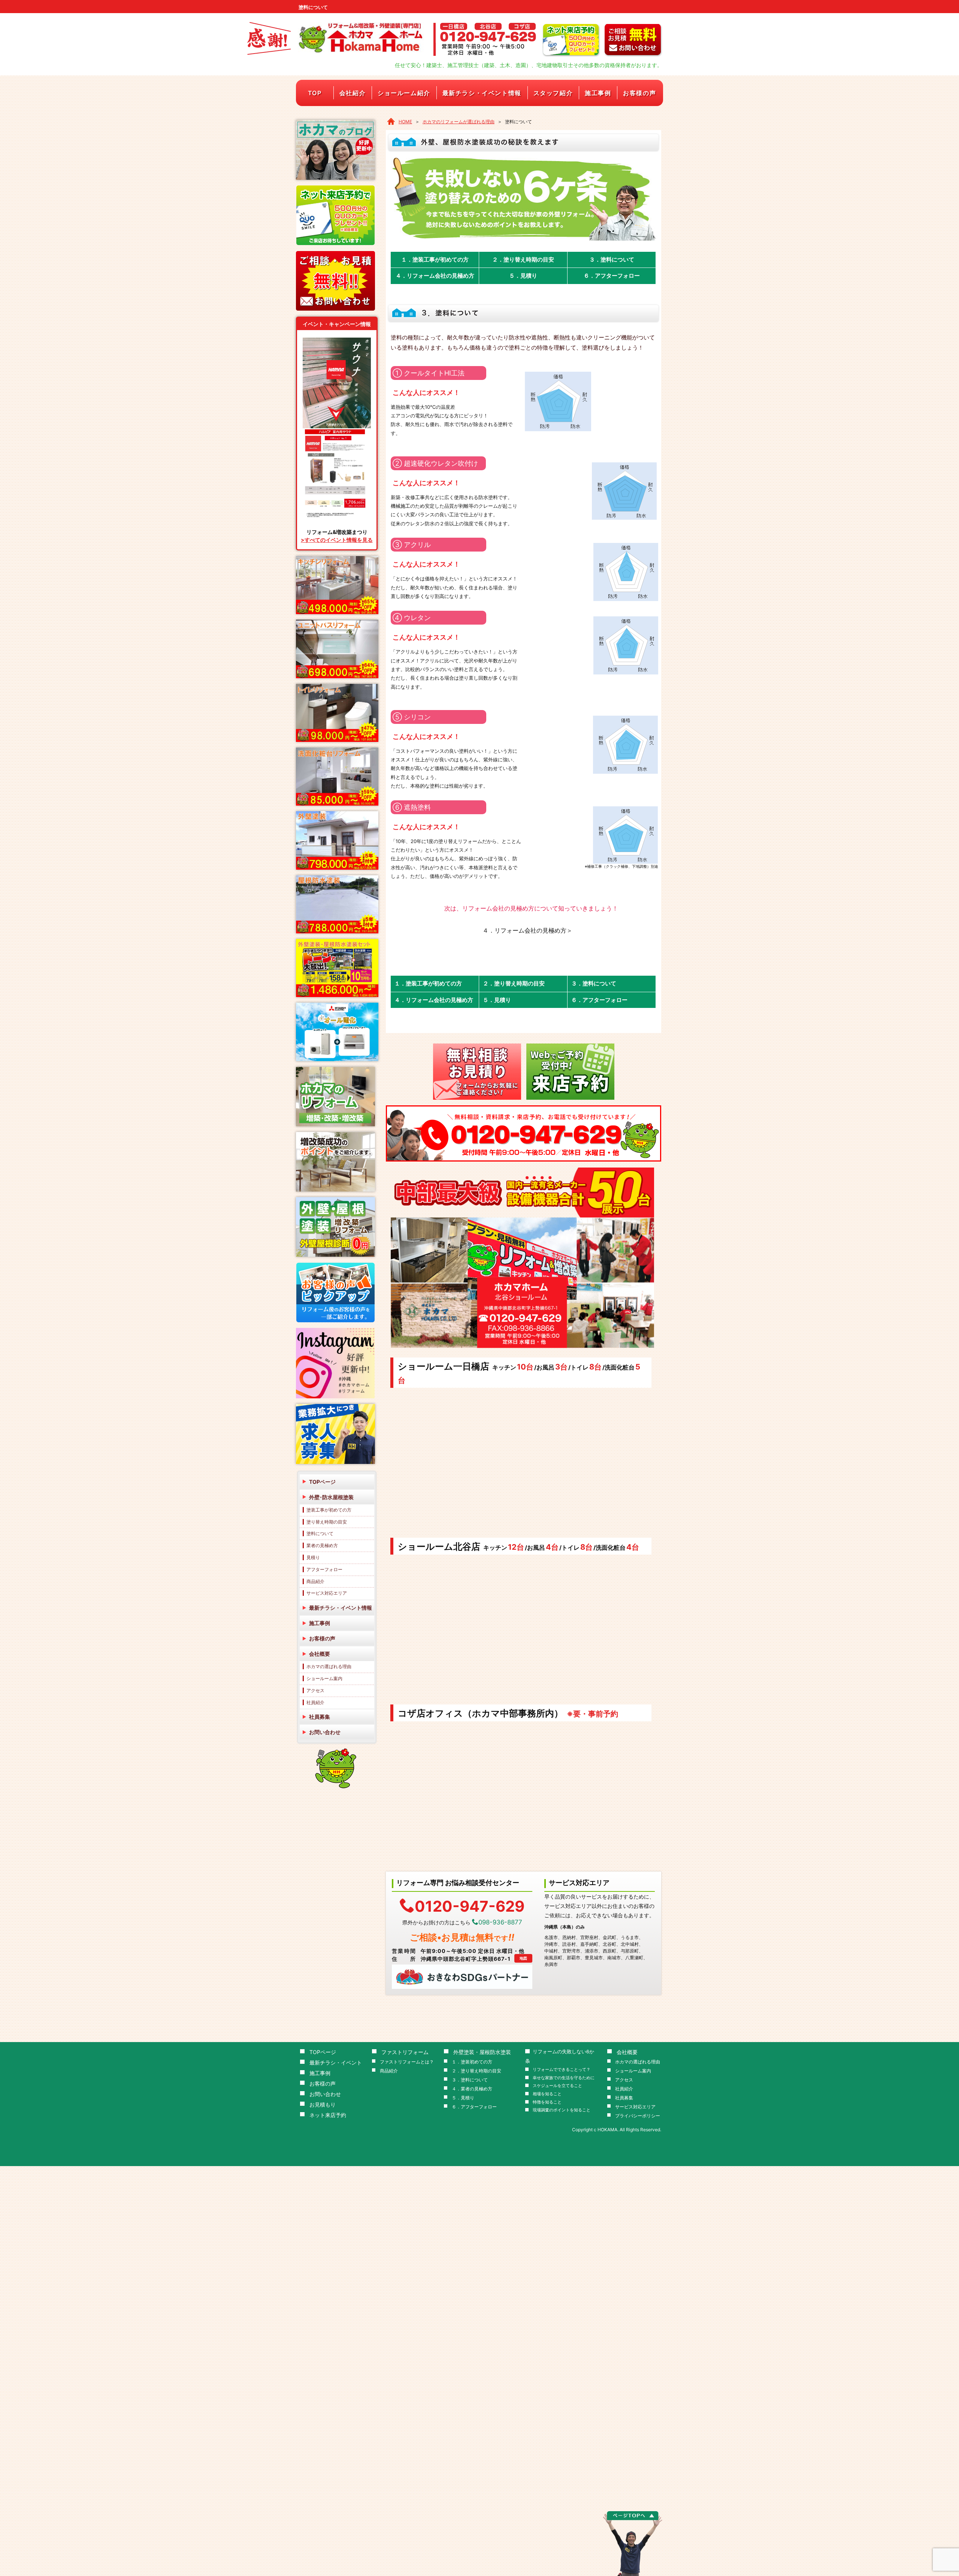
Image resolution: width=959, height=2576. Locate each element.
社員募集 (320, 1717)
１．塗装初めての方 (472, 2062)
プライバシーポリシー (638, 2116)
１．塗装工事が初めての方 (435, 259)
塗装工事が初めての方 (329, 1510)
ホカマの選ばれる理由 (329, 1666)
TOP (315, 93)
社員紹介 (315, 1702)
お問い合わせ (325, 1732)
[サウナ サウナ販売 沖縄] (337, 431)
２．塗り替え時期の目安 (523, 259)
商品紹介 (315, 1581)
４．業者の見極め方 (472, 2089)
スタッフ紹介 (553, 93)
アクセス (315, 1690)
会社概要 (320, 1654)
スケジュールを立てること (557, 2086)
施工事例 (598, 93)
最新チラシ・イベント (336, 2062)
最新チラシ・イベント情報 (482, 93)
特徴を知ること (547, 2102)
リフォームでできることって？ (562, 2070)
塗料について (320, 1533)
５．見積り (523, 276)
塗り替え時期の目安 (327, 1522)
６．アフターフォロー (612, 276)
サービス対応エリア (327, 1593)
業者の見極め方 (322, 1545)
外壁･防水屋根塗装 (331, 1497)
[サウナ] (337, 340)
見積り (313, 1557)
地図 (523, 1958)
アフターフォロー (324, 1569)
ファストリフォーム (405, 2052)
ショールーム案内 (324, 1678)
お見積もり (323, 2104)
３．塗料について (612, 259)
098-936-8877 (500, 1922)
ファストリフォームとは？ (407, 2062)
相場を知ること (547, 2094)
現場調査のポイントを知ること (562, 2110)
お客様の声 (639, 93)
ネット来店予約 (328, 2115)
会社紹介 (353, 93)
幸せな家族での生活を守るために (564, 2078)
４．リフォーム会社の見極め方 (435, 276)
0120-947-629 (470, 1905)
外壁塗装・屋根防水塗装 (482, 2052)
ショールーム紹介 (404, 93)
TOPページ (322, 1482)
